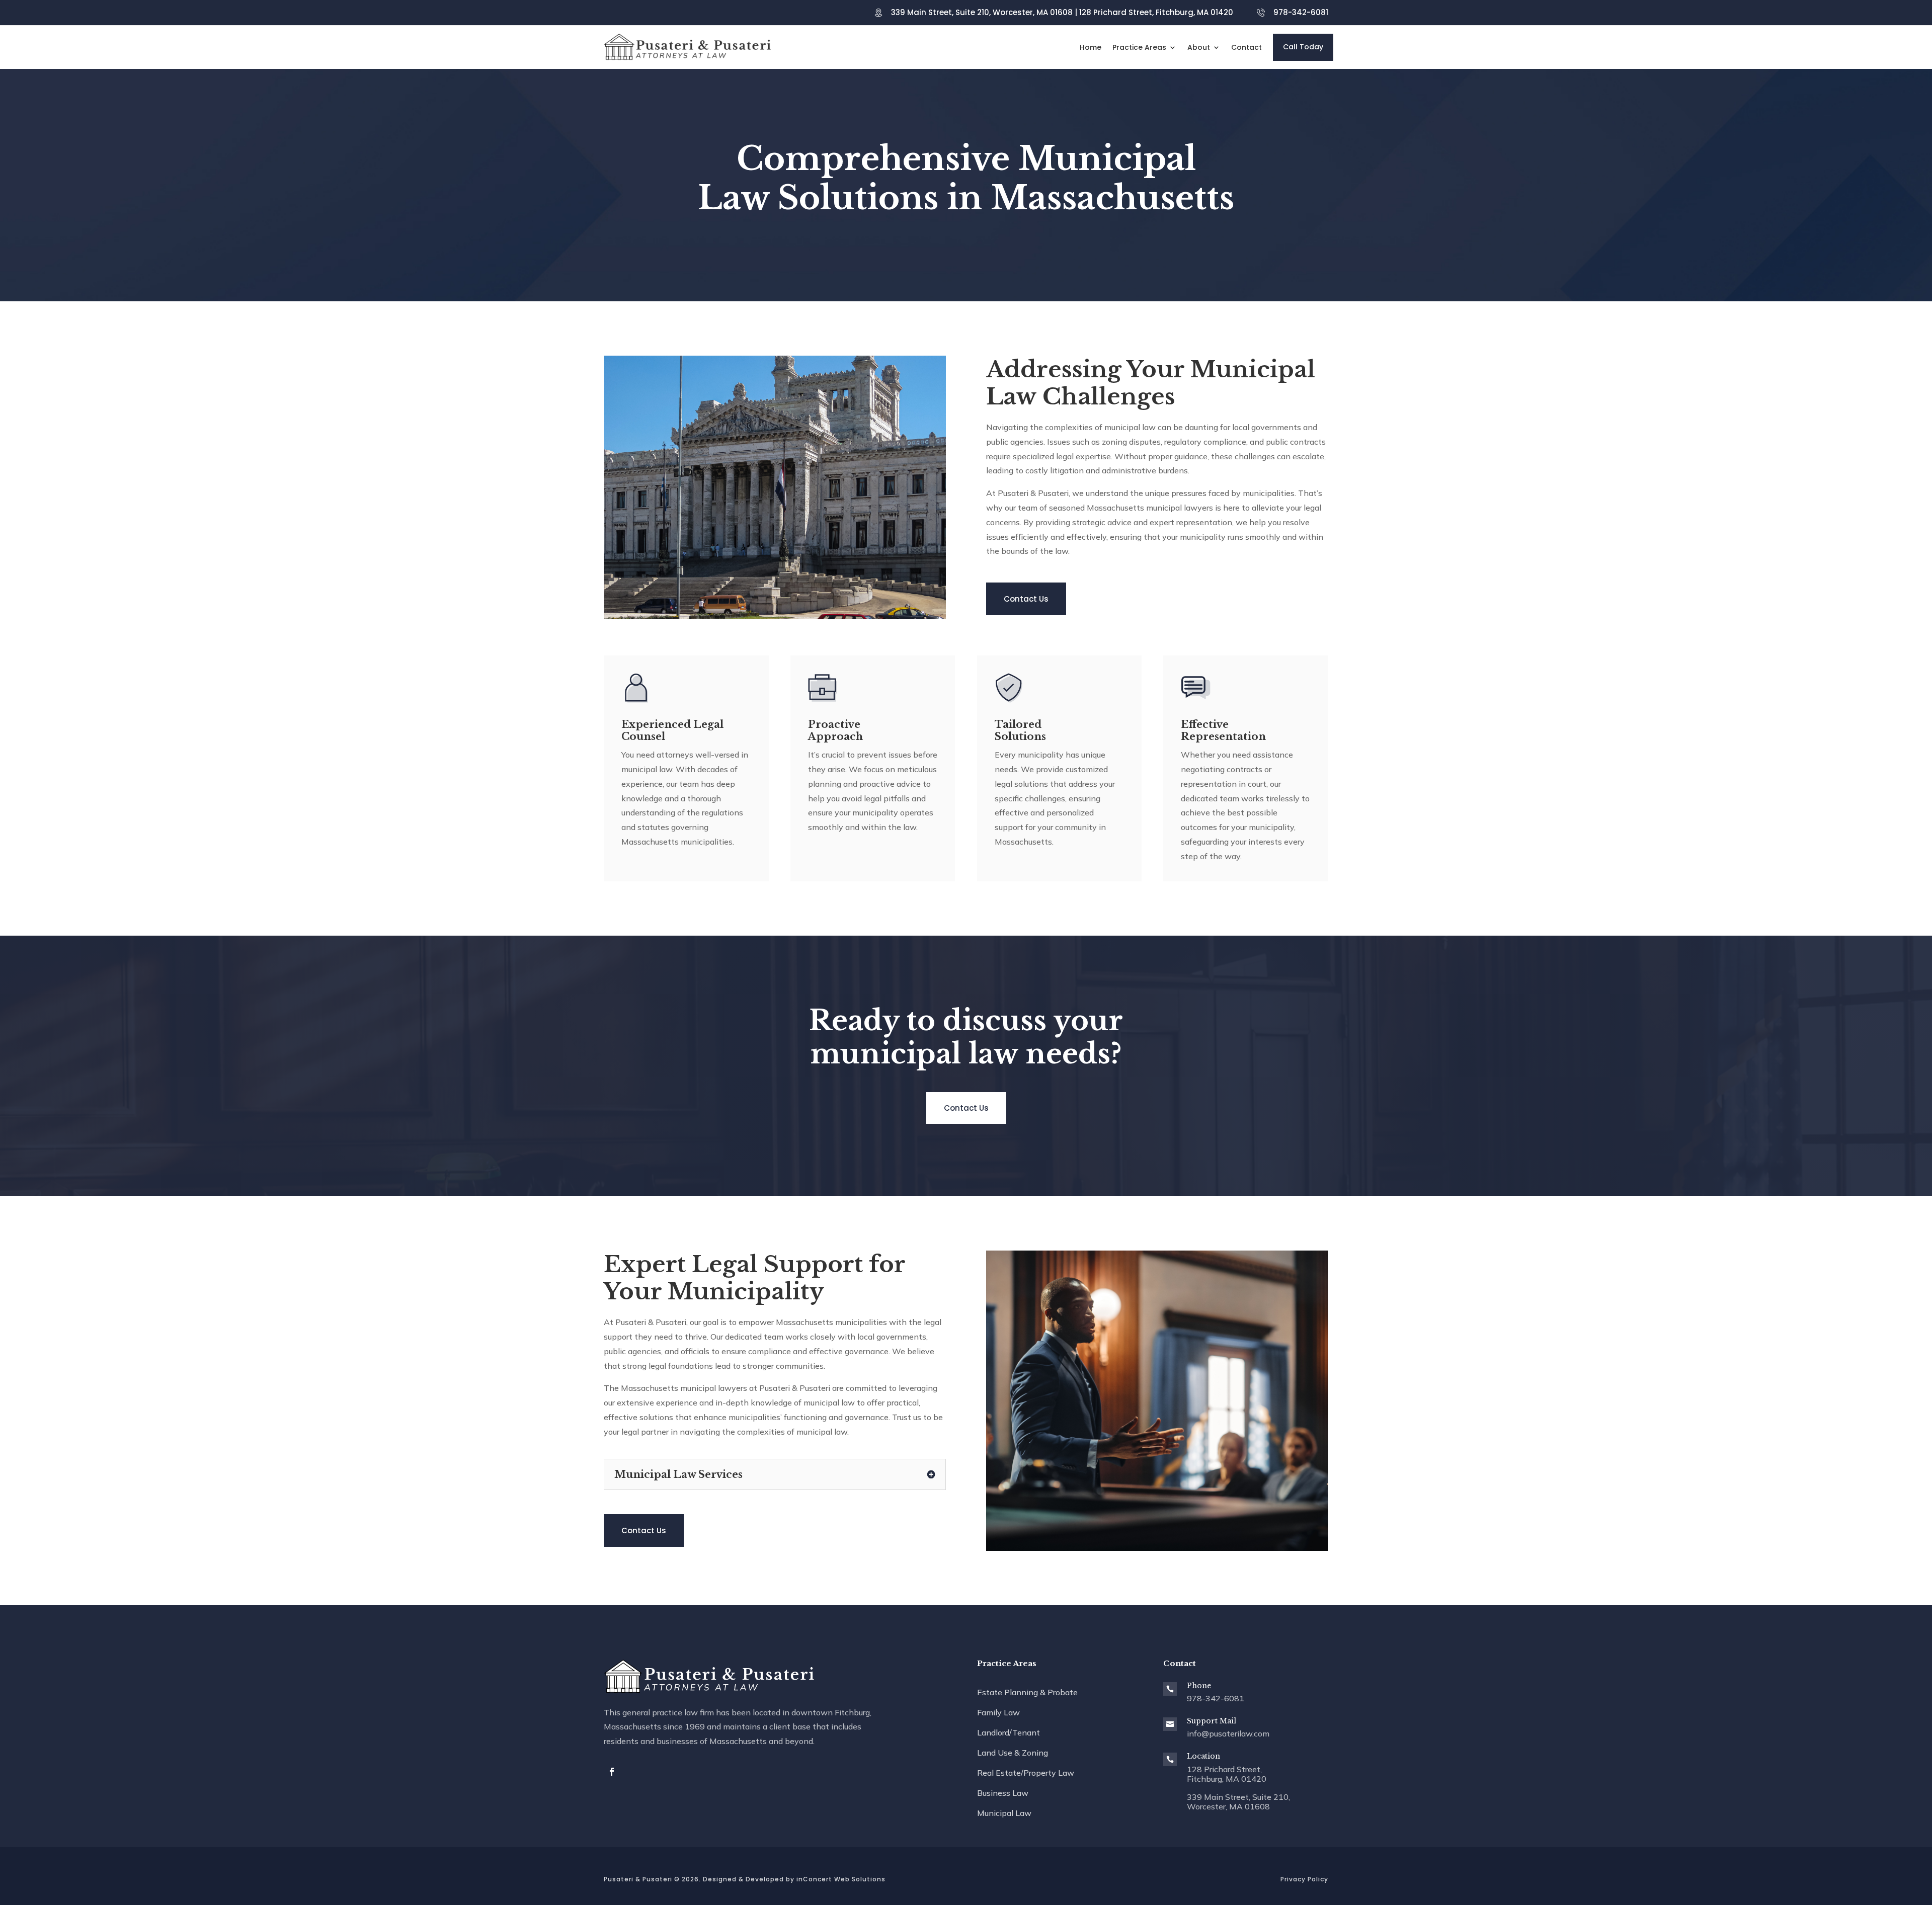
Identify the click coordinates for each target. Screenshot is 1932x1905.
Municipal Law (1004, 1813)
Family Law (998, 1712)
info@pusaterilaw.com (1228, 1733)
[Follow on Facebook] (612, 1772)
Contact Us (1026, 599)
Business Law (1003, 1793)
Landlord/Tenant (1009, 1732)
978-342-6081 (1301, 12)
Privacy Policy (1304, 1879)
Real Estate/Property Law (1026, 1773)
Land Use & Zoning (1013, 1753)
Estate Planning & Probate (1027, 1692)
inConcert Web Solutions (841, 1879)
